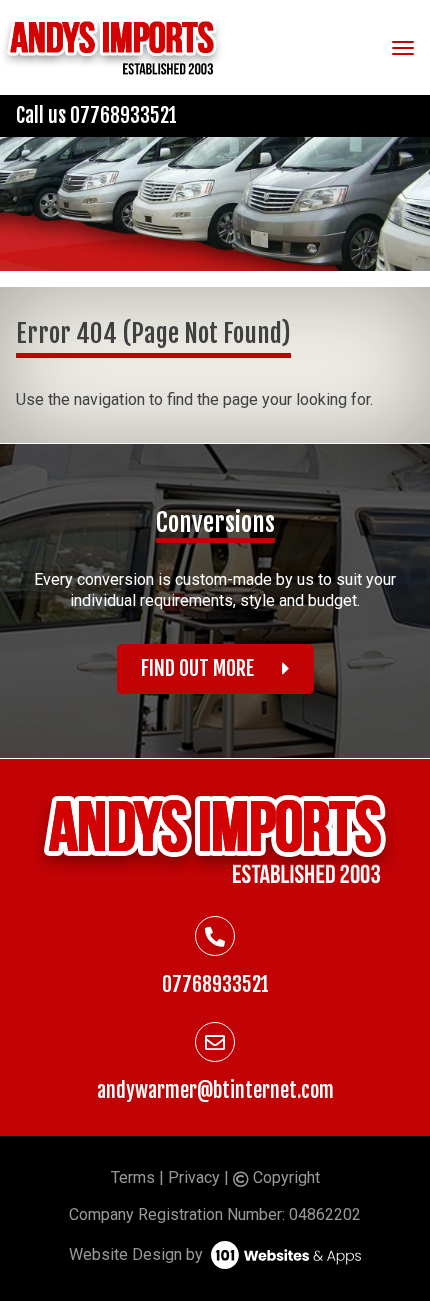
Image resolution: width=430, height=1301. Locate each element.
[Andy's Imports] (112, 47)
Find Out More (199, 668)
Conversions (215, 522)
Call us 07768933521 (96, 115)
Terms (133, 1177)
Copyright (284, 1177)
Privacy (194, 1177)
